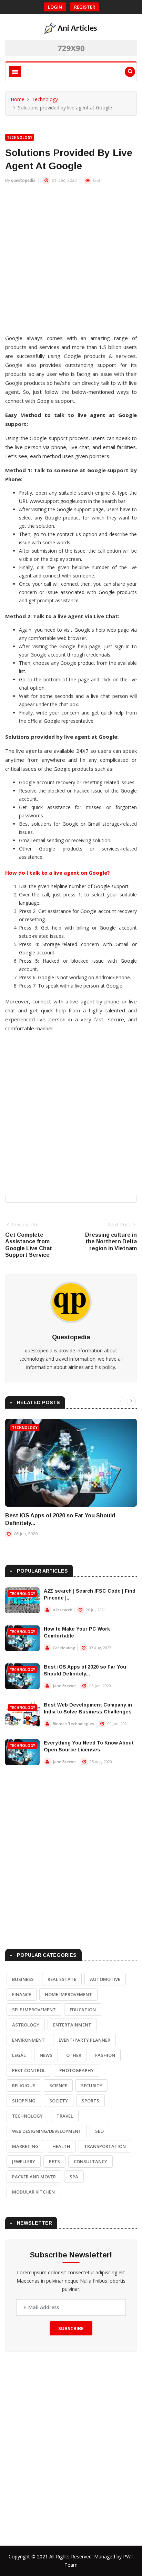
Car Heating (64, 1648)
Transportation (105, 2146)
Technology (45, 99)
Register (85, 7)
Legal (19, 2055)
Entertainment (72, 2025)
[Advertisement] (71, 262)
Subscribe (71, 2328)
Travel (65, 2116)
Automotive (105, 1979)
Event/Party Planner (84, 2040)
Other (74, 2055)
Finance (22, 1994)
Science (58, 2086)
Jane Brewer (64, 1686)
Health (61, 2146)
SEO (99, 2131)
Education (83, 2010)
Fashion (105, 2055)
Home (18, 99)
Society (59, 2101)
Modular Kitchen (33, 2192)
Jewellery (24, 2161)
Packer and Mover (34, 2177)
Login (55, 7)
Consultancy (90, 2161)
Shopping (24, 2101)
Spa (74, 2177)
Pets (54, 2161)
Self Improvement (34, 2010)
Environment (28, 2040)
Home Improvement (68, 1994)
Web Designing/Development (47, 2131)
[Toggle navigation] (15, 72)
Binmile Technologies (73, 1724)
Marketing (25, 2146)
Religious (24, 2086)
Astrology (26, 2025)
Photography (77, 2070)
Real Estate (62, 1979)
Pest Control (29, 2070)
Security (92, 2086)
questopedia (23, 180)
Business (23, 1979)
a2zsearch (63, 1610)
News (46, 2055)
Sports (90, 2101)
